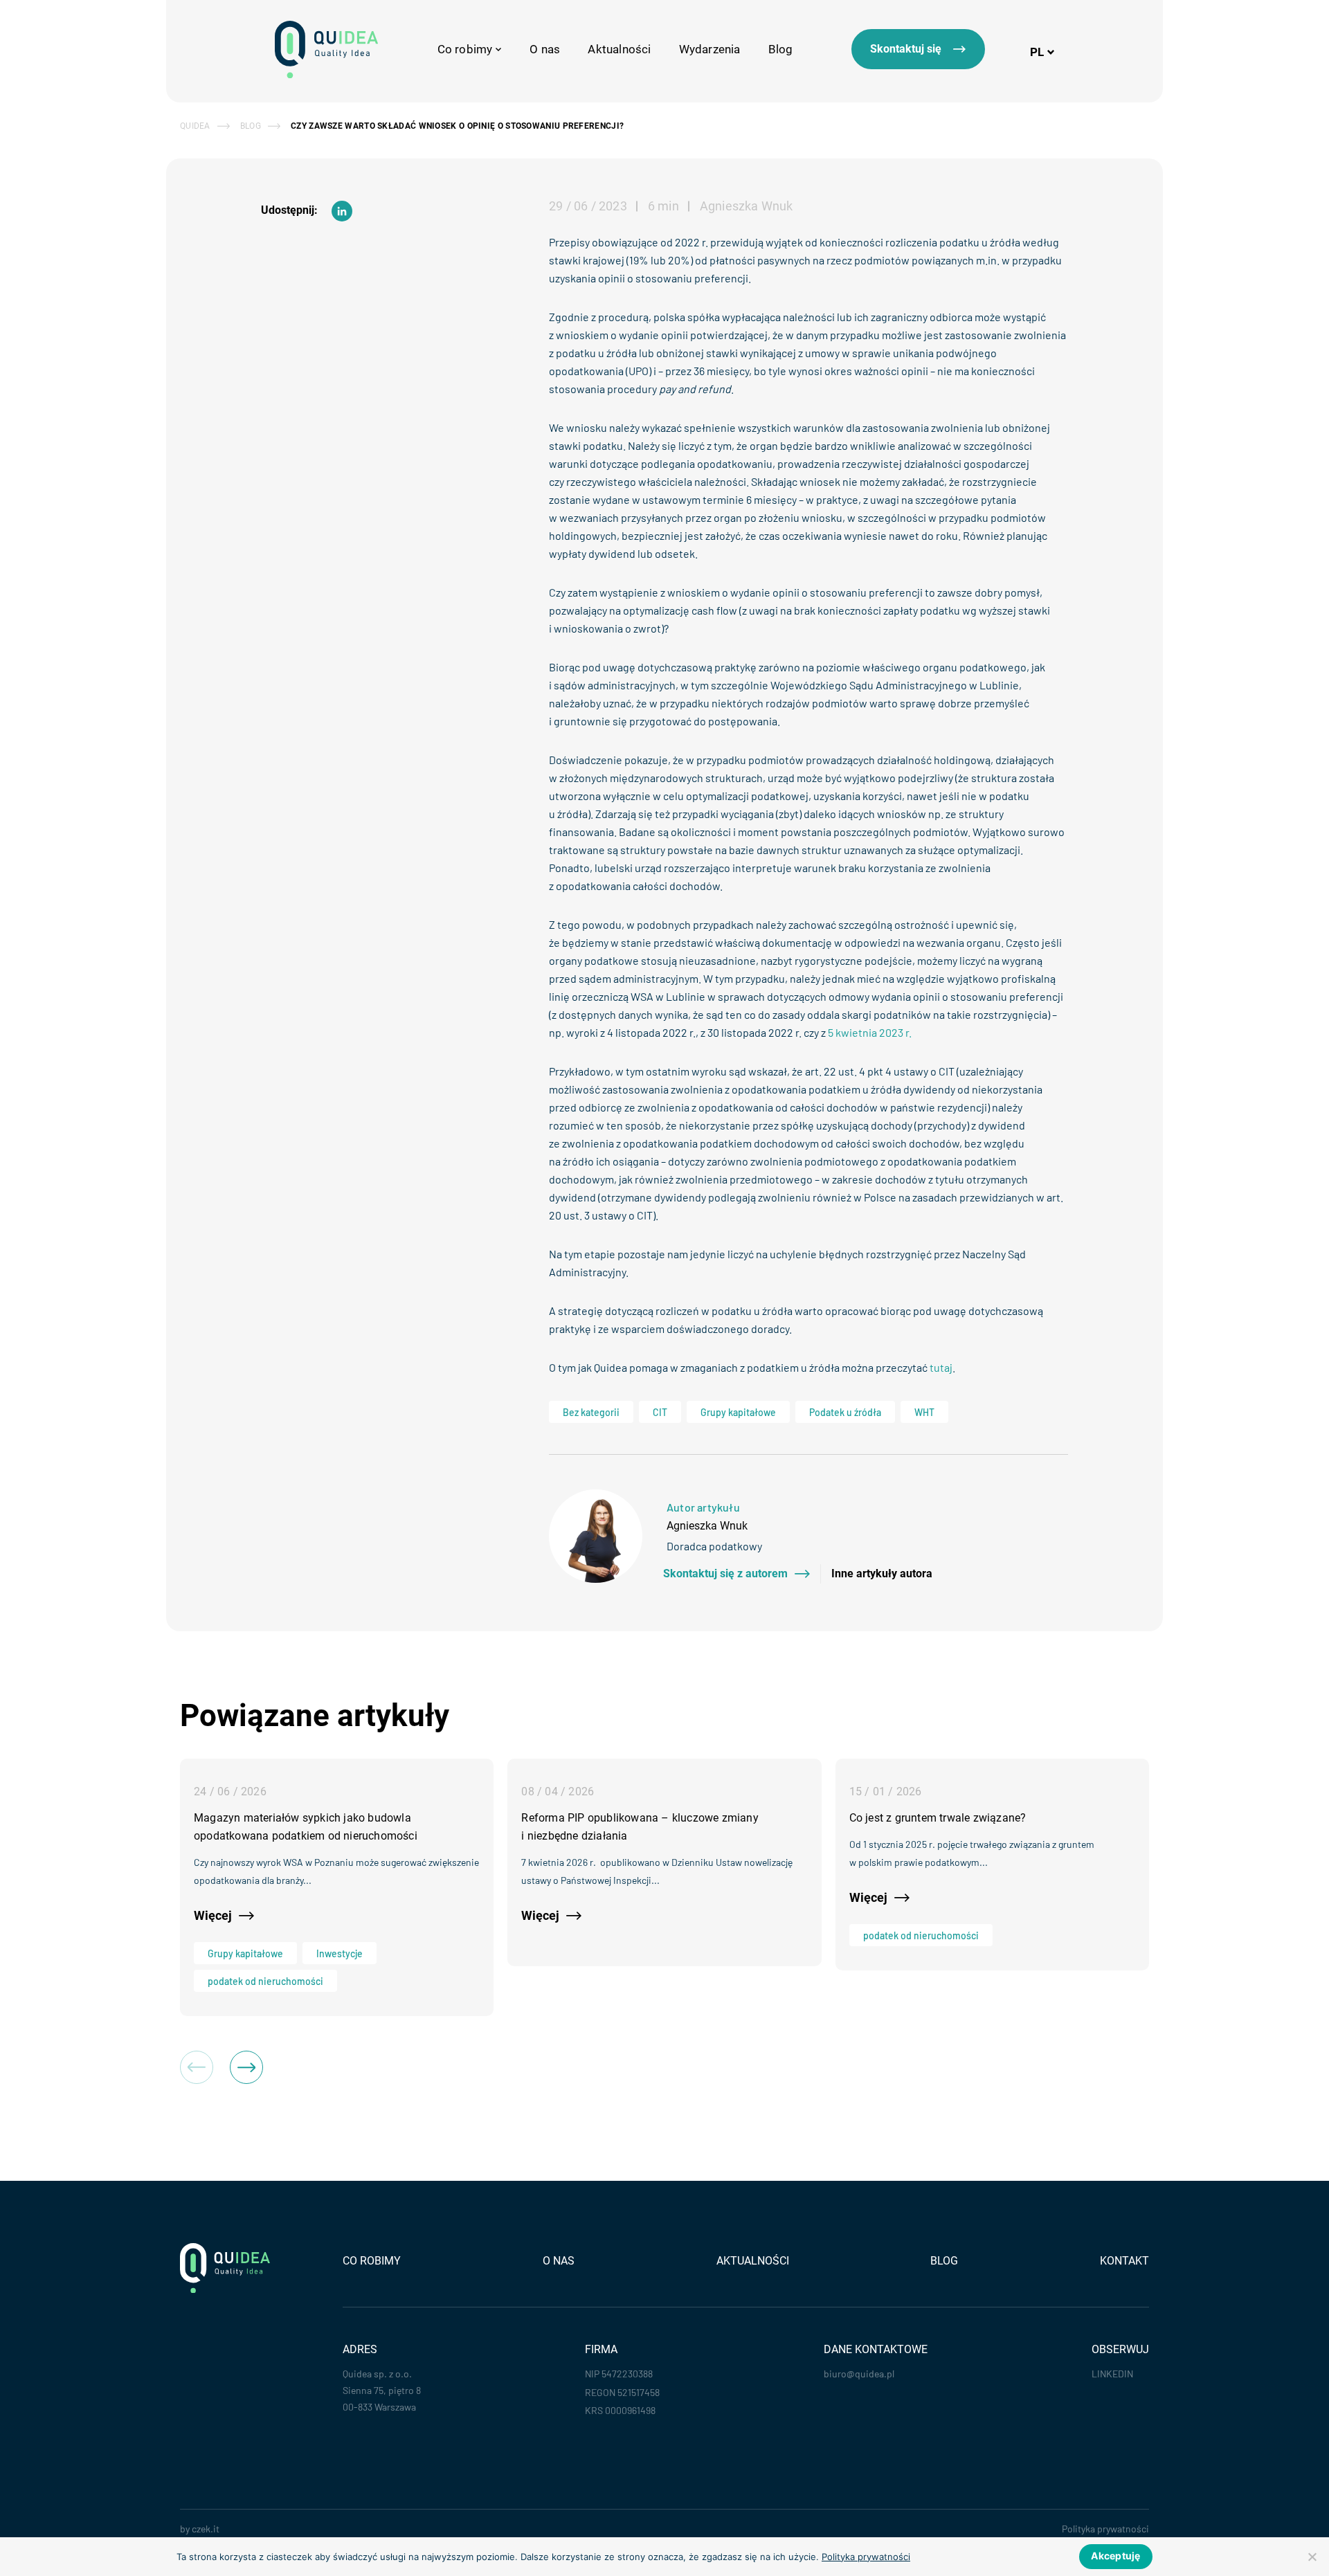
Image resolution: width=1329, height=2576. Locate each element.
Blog (781, 49)
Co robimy (372, 2261)
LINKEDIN (1112, 2374)
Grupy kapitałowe (738, 1412)
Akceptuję (1115, 2556)
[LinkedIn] (342, 211)
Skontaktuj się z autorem (725, 1574)
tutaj (941, 1367)
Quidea (195, 126)
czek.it (206, 2529)
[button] (246, 2067)
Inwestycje (340, 1953)
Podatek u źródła (845, 1412)
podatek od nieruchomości (265, 1981)
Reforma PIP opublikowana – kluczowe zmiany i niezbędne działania (640, 1827)
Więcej (213, 1915)
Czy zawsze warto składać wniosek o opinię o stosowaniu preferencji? (457, 126)
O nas (545, 49)
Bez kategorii (591, 1412)
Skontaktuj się (906, 49)
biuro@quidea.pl (859, 2374)
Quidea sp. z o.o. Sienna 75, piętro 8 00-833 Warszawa (382, 2390)
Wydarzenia (710, 49)
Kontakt (1124, 2261)
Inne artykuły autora (882, 1574)
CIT (660, 1412)
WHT (924, 1412)
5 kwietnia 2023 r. (870, 1032)
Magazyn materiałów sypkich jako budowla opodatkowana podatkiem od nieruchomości (306, 1827)
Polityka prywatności (1105, 2529)
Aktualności (619, 49)
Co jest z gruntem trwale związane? (938, 1818)
